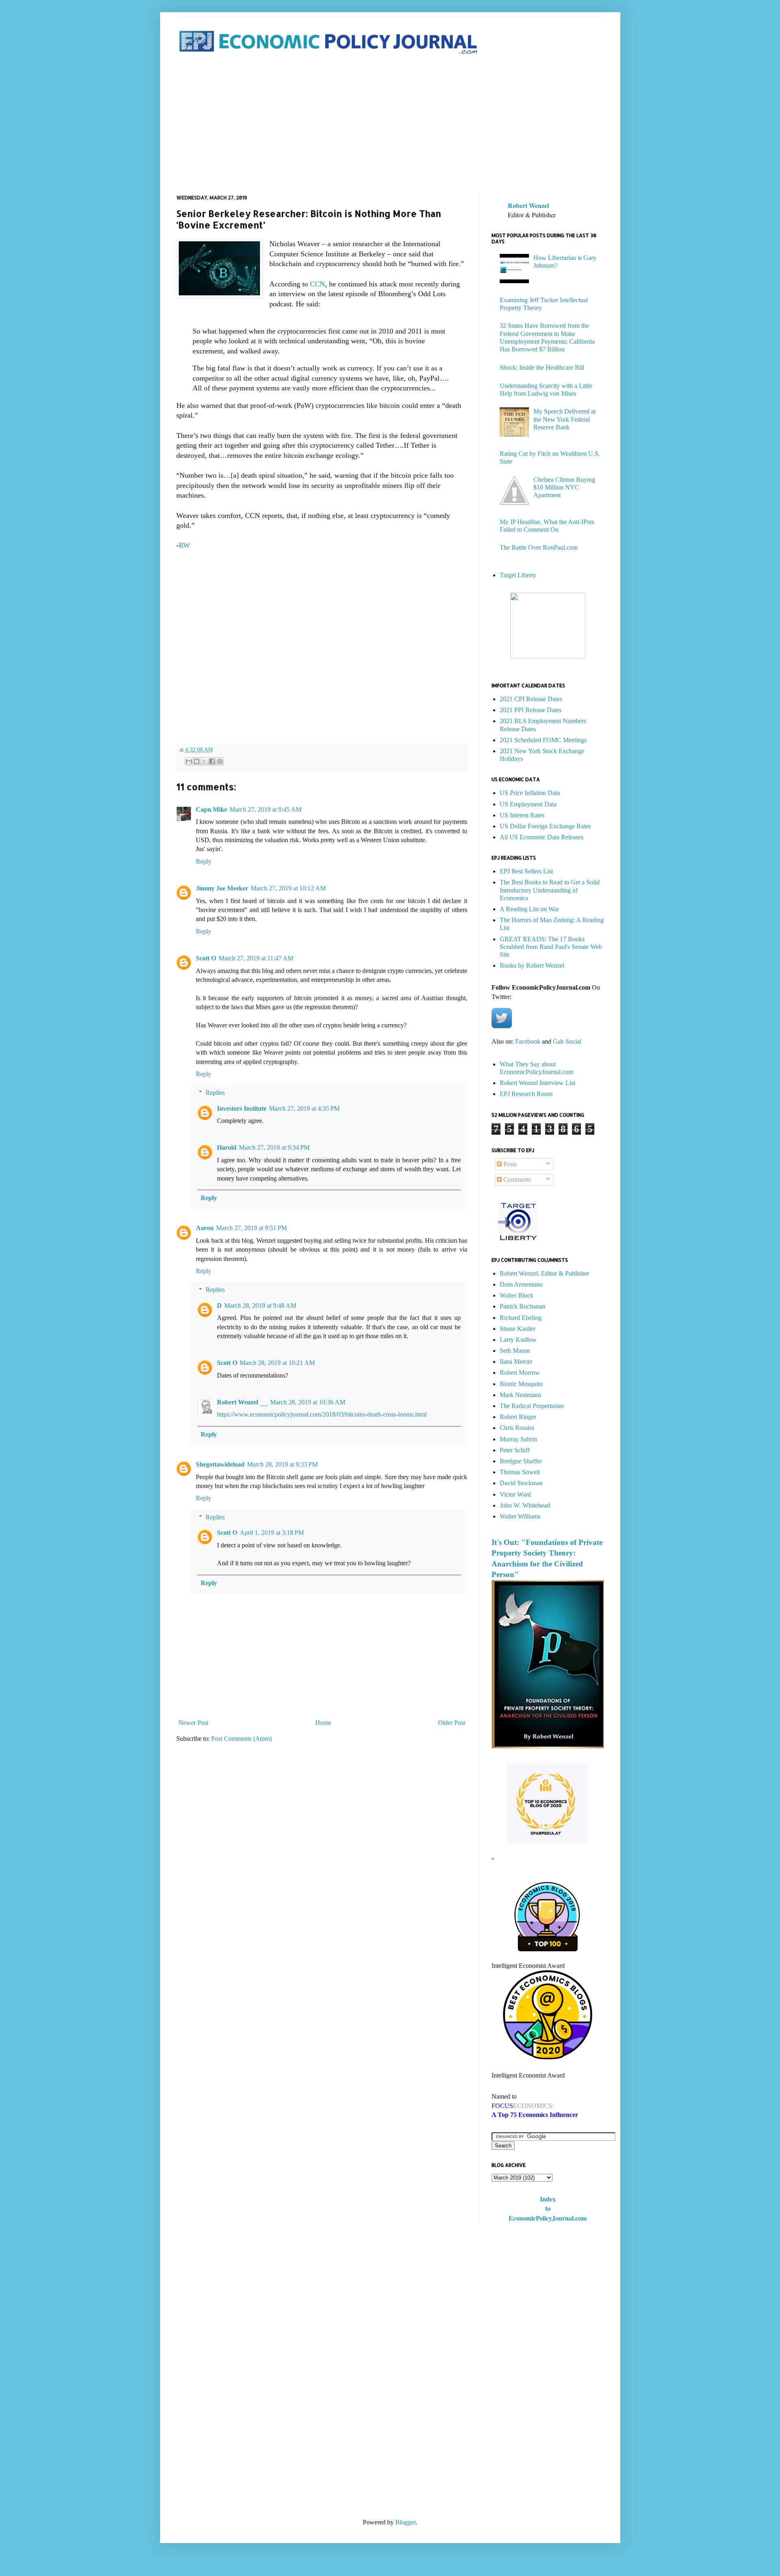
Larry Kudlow (518, 1340)
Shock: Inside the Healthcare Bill (542, 367)
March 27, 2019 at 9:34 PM (274, 1147)
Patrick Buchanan (522, 1306)
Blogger (405, 2522)
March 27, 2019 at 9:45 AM (265, 809)
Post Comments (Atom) (242, 1739)
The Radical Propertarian (532, 1406)
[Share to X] (204, 761)
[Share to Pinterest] (220, 761)
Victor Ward (515, 1494)
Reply (204, 861)
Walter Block (517, 1295)
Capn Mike (211, 809)
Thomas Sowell (520, 1472)
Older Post (452, 1723)
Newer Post (193, 1723)
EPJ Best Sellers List (526, 871)
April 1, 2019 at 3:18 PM (272, 1533)
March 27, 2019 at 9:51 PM (251, 1228)
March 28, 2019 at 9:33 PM (282, 1464)
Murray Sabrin (518, 1439)
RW (184, 545)
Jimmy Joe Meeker (222, 888)
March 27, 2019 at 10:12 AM (288, 888)
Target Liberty (518, 575)
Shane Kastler (518, 1329)
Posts (509, 1164)
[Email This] (189, 761)
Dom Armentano (521, 1284)
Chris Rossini (517, 1428)
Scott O (206, 958)
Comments (516, 1180)
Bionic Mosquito (521, 1384)
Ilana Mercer (516, 1362)
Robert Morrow (520, 1372)
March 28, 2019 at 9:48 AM (260, 1305)
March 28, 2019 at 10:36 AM (308, 1402)
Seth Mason (515, 1351)
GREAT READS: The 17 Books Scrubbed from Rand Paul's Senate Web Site (551, 947)
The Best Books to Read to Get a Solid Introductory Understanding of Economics (550, 890)
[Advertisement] (390, 126)
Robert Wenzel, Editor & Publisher (544, 1273)
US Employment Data (528, 804)
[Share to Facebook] (212, 761)
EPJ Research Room (526, 1094)
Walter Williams (520, 1516)
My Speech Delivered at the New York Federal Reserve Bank (564, 419)
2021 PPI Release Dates (531, 710)
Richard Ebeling (521, 1318)
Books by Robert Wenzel (532, 965)
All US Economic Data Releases (542, 837)
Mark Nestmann (520, 1395)
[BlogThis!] (197, 761)
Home (323, 1723)
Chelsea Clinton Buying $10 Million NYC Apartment (564, 487)
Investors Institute (242, 1108)
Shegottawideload (220, 1464)
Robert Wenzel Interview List (537, 1083)
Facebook (528, 1041)
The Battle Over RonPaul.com (539, 547)
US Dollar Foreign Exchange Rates (545, 826)
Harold (227, 1147)
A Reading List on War (529, 909)
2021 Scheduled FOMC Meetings (543, 740)
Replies (215, 1093)
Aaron (205, 1228)
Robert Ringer (518, 1417)
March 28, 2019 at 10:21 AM (277, 1363)
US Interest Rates (522, 815)
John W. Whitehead (525, 1505)
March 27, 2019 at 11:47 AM (256, 958)
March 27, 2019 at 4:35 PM (304, 1108)
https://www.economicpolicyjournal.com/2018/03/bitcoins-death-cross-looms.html (322, 1414)
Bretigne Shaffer (521, 1461)
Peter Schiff (515, 1450)
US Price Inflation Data (530, 793)
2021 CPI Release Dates (531, 699)
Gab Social (567, 1041)
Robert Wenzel (237, 1402)
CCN (317, 284)
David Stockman (521, 1483)
